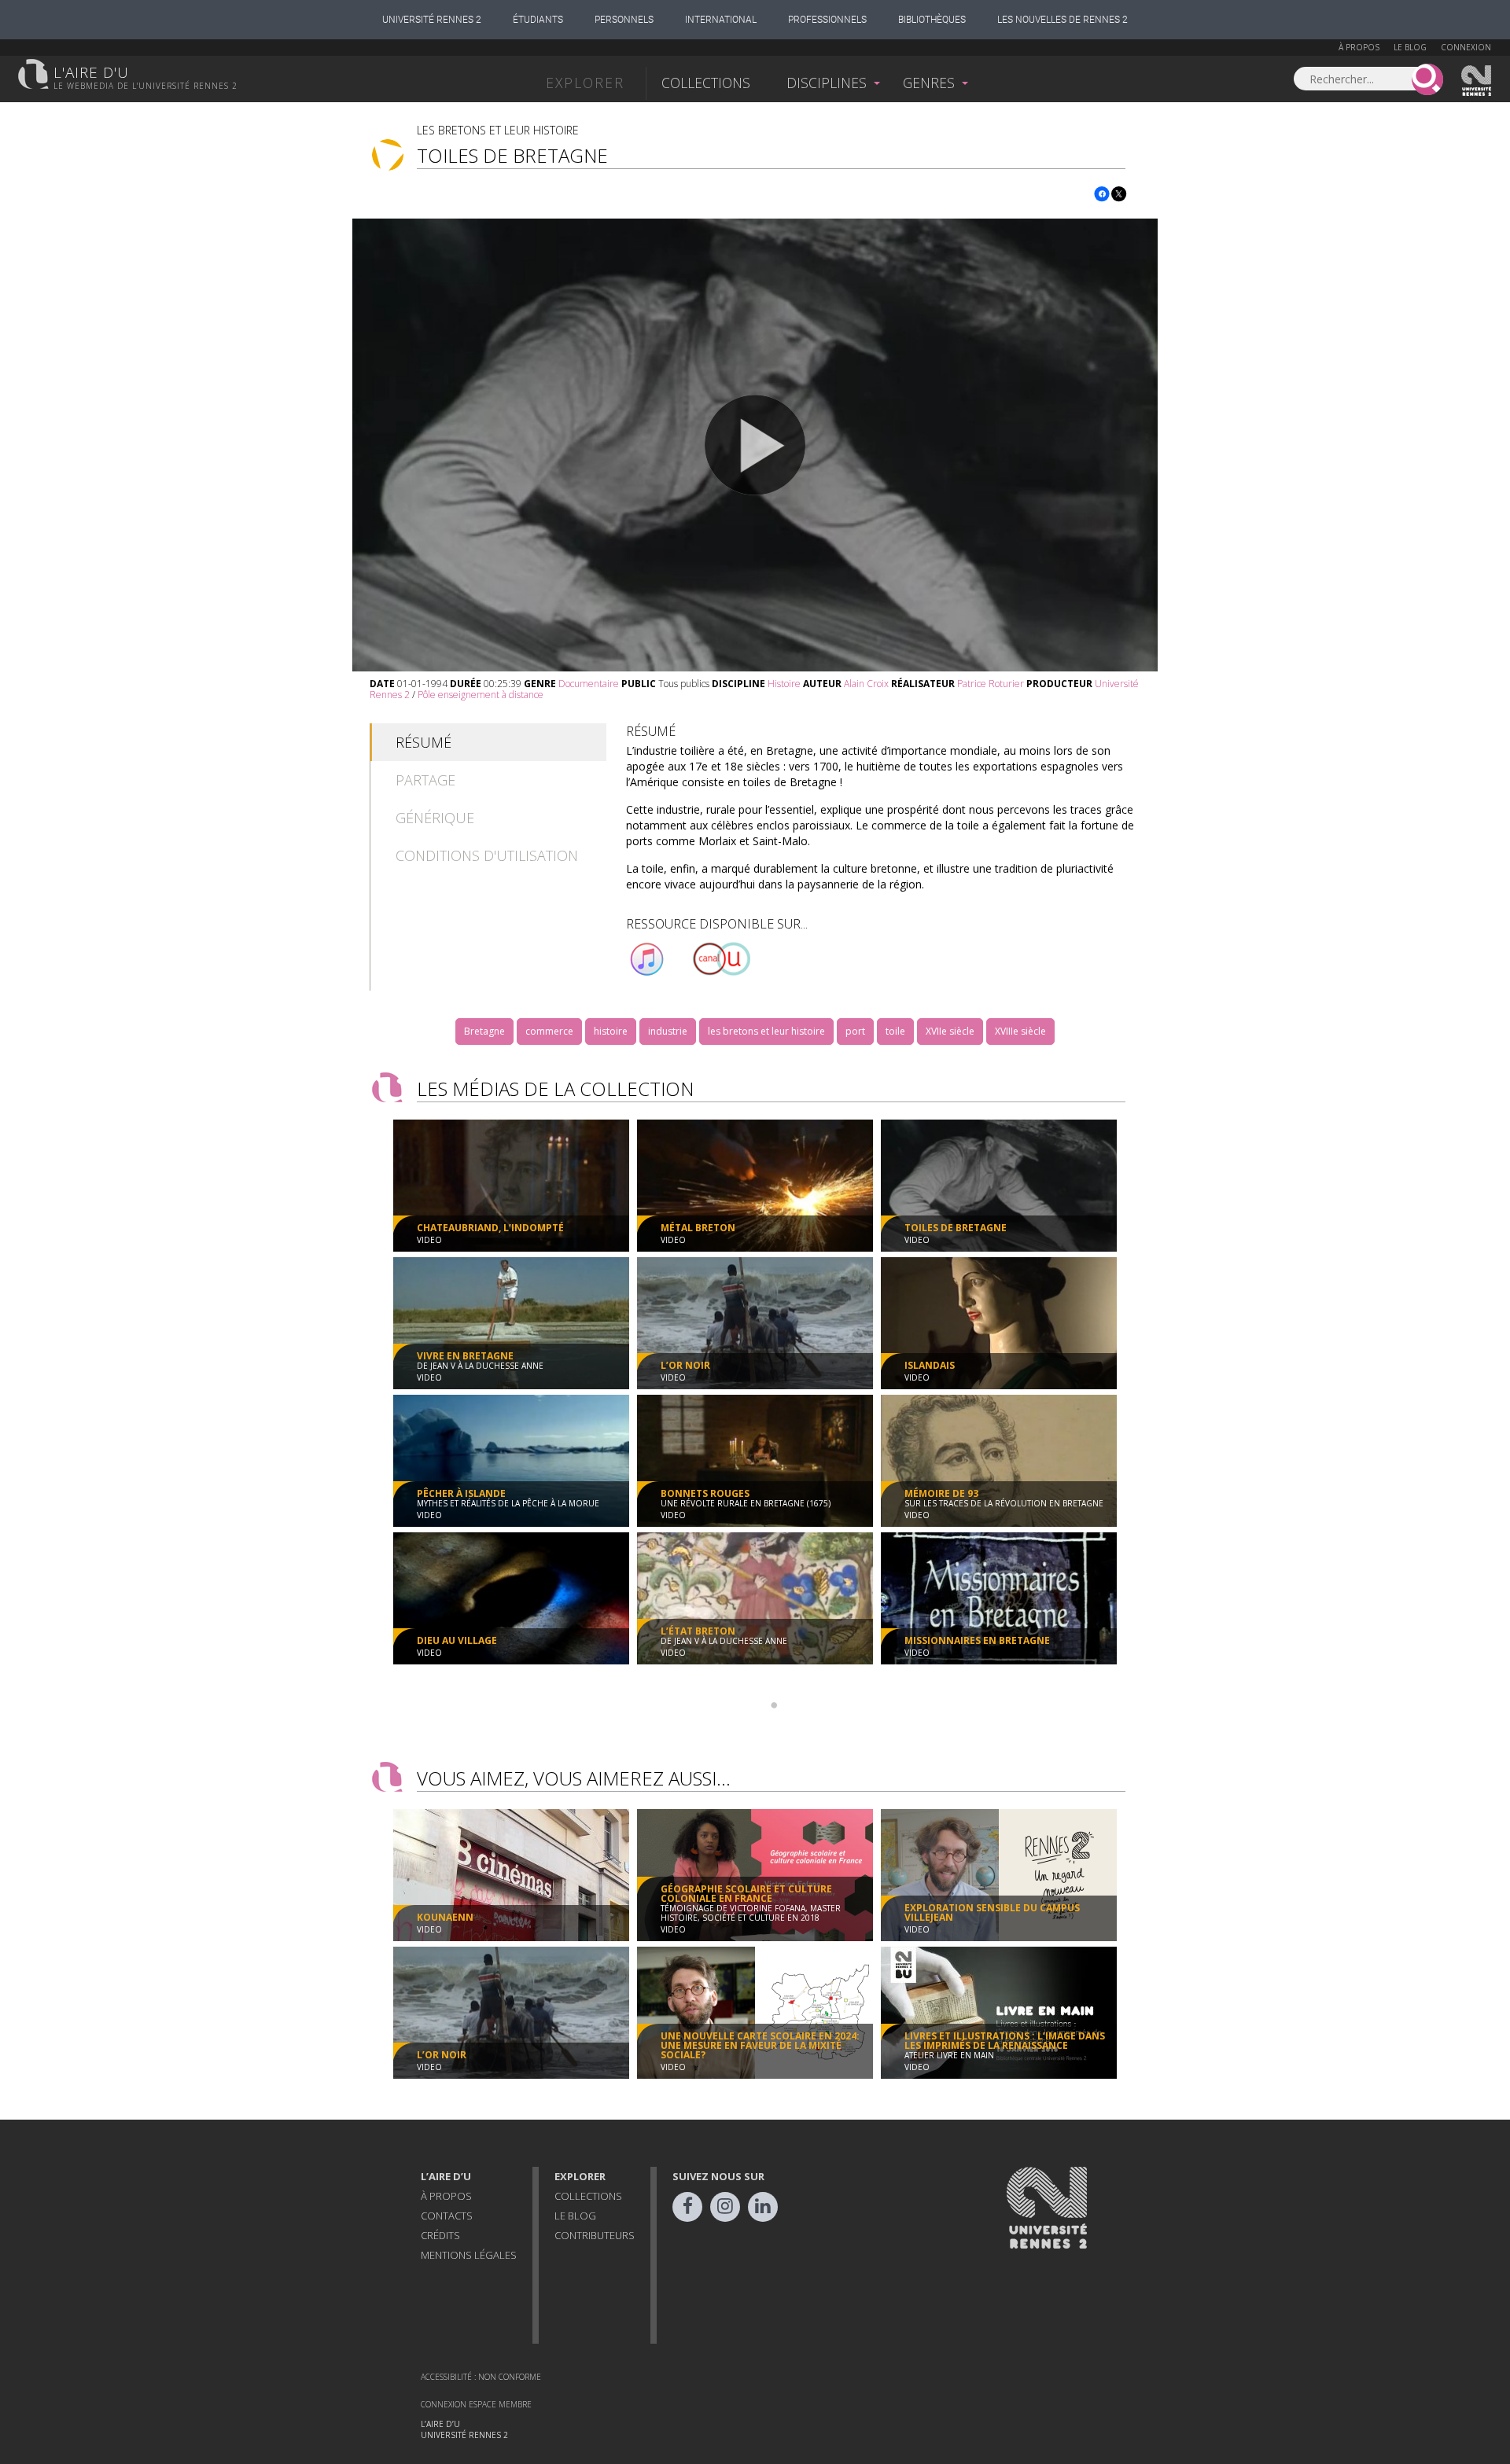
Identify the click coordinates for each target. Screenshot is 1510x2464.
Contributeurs (595, 2235)
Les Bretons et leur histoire (498, 130)
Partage (425, 780)
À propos (1359, 47)
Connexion (1466, 47)
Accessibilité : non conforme (481, 2377)
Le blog (1410, 47)
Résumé (424, 742)
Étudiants (538, 20)
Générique (435, 818)
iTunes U (647, 959)
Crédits (440, 2235)
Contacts (447, 2216)
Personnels (624, 20)
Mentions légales (469, 2255)
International (721, 20)
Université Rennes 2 (432, 20)
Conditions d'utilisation (487, 855)
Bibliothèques (932, 20)
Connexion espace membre (476, 2404)
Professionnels (827, 20)
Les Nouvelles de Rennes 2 (1063, 20)
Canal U (721, 959)
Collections (706, 83)
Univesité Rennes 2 (1477, 81)
